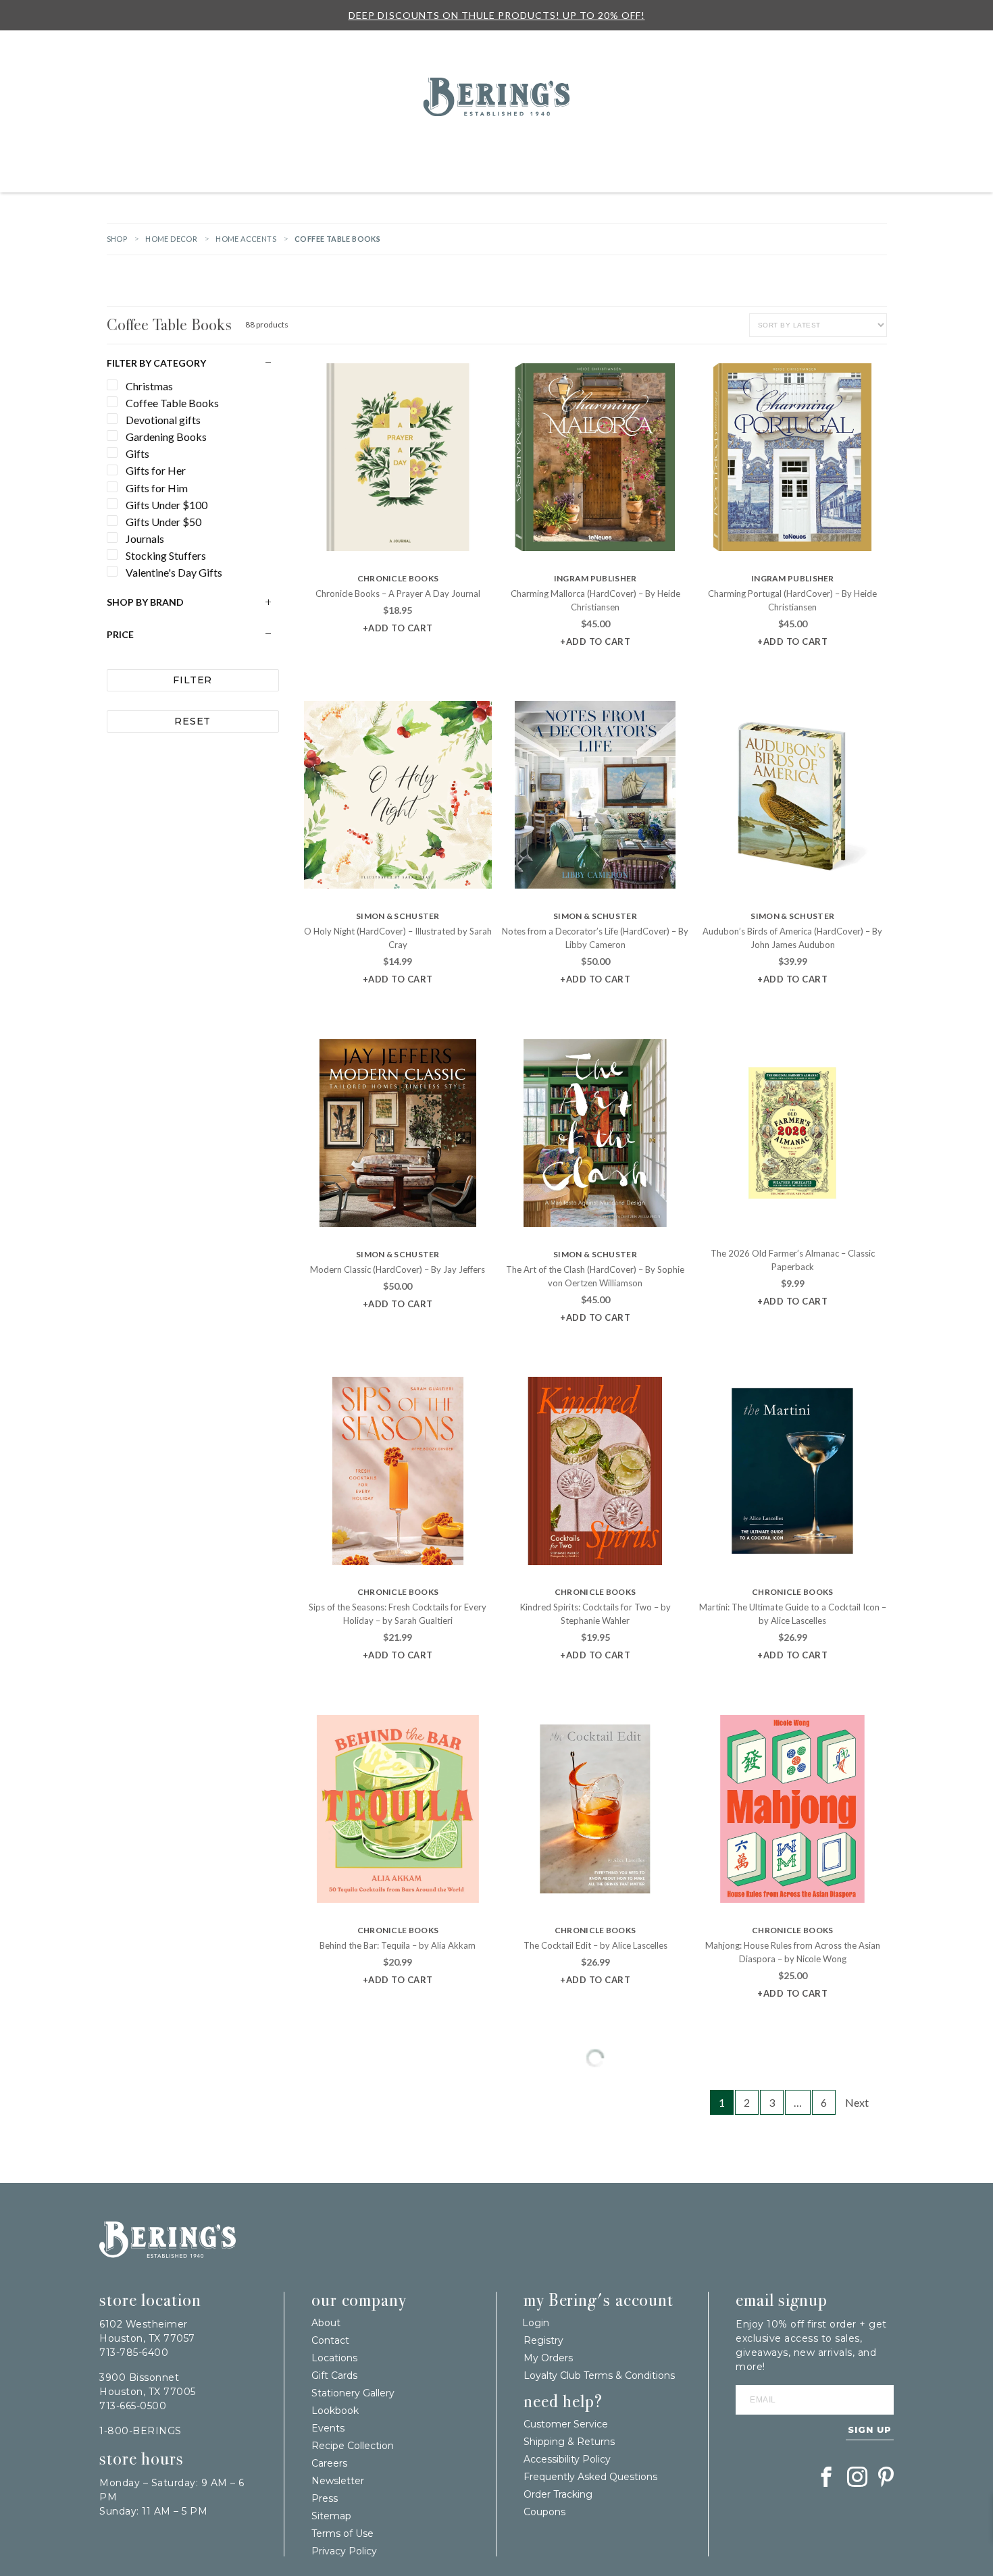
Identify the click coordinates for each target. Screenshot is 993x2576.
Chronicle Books (398, 578)
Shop (117, 239)
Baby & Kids (869, 147)
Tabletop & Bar (541, 147)
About (326, 2323)
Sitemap (331, 2516)
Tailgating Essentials (78, 147)
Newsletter (338, 2481)
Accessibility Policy (567, 2459)
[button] (398, 628)
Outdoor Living (390, 147)
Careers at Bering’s (804, 44)
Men (959, 147)
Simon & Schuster (398, 916)
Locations (729, 44)
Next (857, 2102)
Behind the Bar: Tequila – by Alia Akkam (398, 1945)
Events (681, 44)
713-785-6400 (134, 2352)
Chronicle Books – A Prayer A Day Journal (398, 594)
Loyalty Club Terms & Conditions (599, 2375)
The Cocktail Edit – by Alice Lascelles (595, 1945)
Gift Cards (334, 2375)
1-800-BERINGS (141, 2431)
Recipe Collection (353, 2446)
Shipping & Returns (569, 2442)
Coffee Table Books (169, 324)
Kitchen (606, 147)
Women (923, 147)
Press (325, 2498)
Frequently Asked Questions (590, 2477)
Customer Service (566, 2424)
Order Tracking (558, 2494)
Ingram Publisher (595, 578)
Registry (571, 44)
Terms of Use (342, 2533)
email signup (782, 2301)
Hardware (319, 147)
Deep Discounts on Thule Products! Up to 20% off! (497, 15)
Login (876, 101)
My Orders (548, 2358)
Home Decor (465, 147)
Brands (231, 147)
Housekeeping (496, 177)
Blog (643, 44)
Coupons (544, 2512)
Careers (329, 2463)
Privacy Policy (344, 2551)
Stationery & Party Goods (770, 147)
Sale (611, 44)
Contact (330, 2340)
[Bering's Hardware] (497, 112)
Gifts (272, 147)
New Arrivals (172, 147)
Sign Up (870, 2429)
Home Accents (246, 239)
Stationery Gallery (353, 2393)
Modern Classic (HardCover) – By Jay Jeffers (398, 1269)
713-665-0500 (133, 2406)
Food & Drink (665, 147)
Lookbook (335, 2411)
